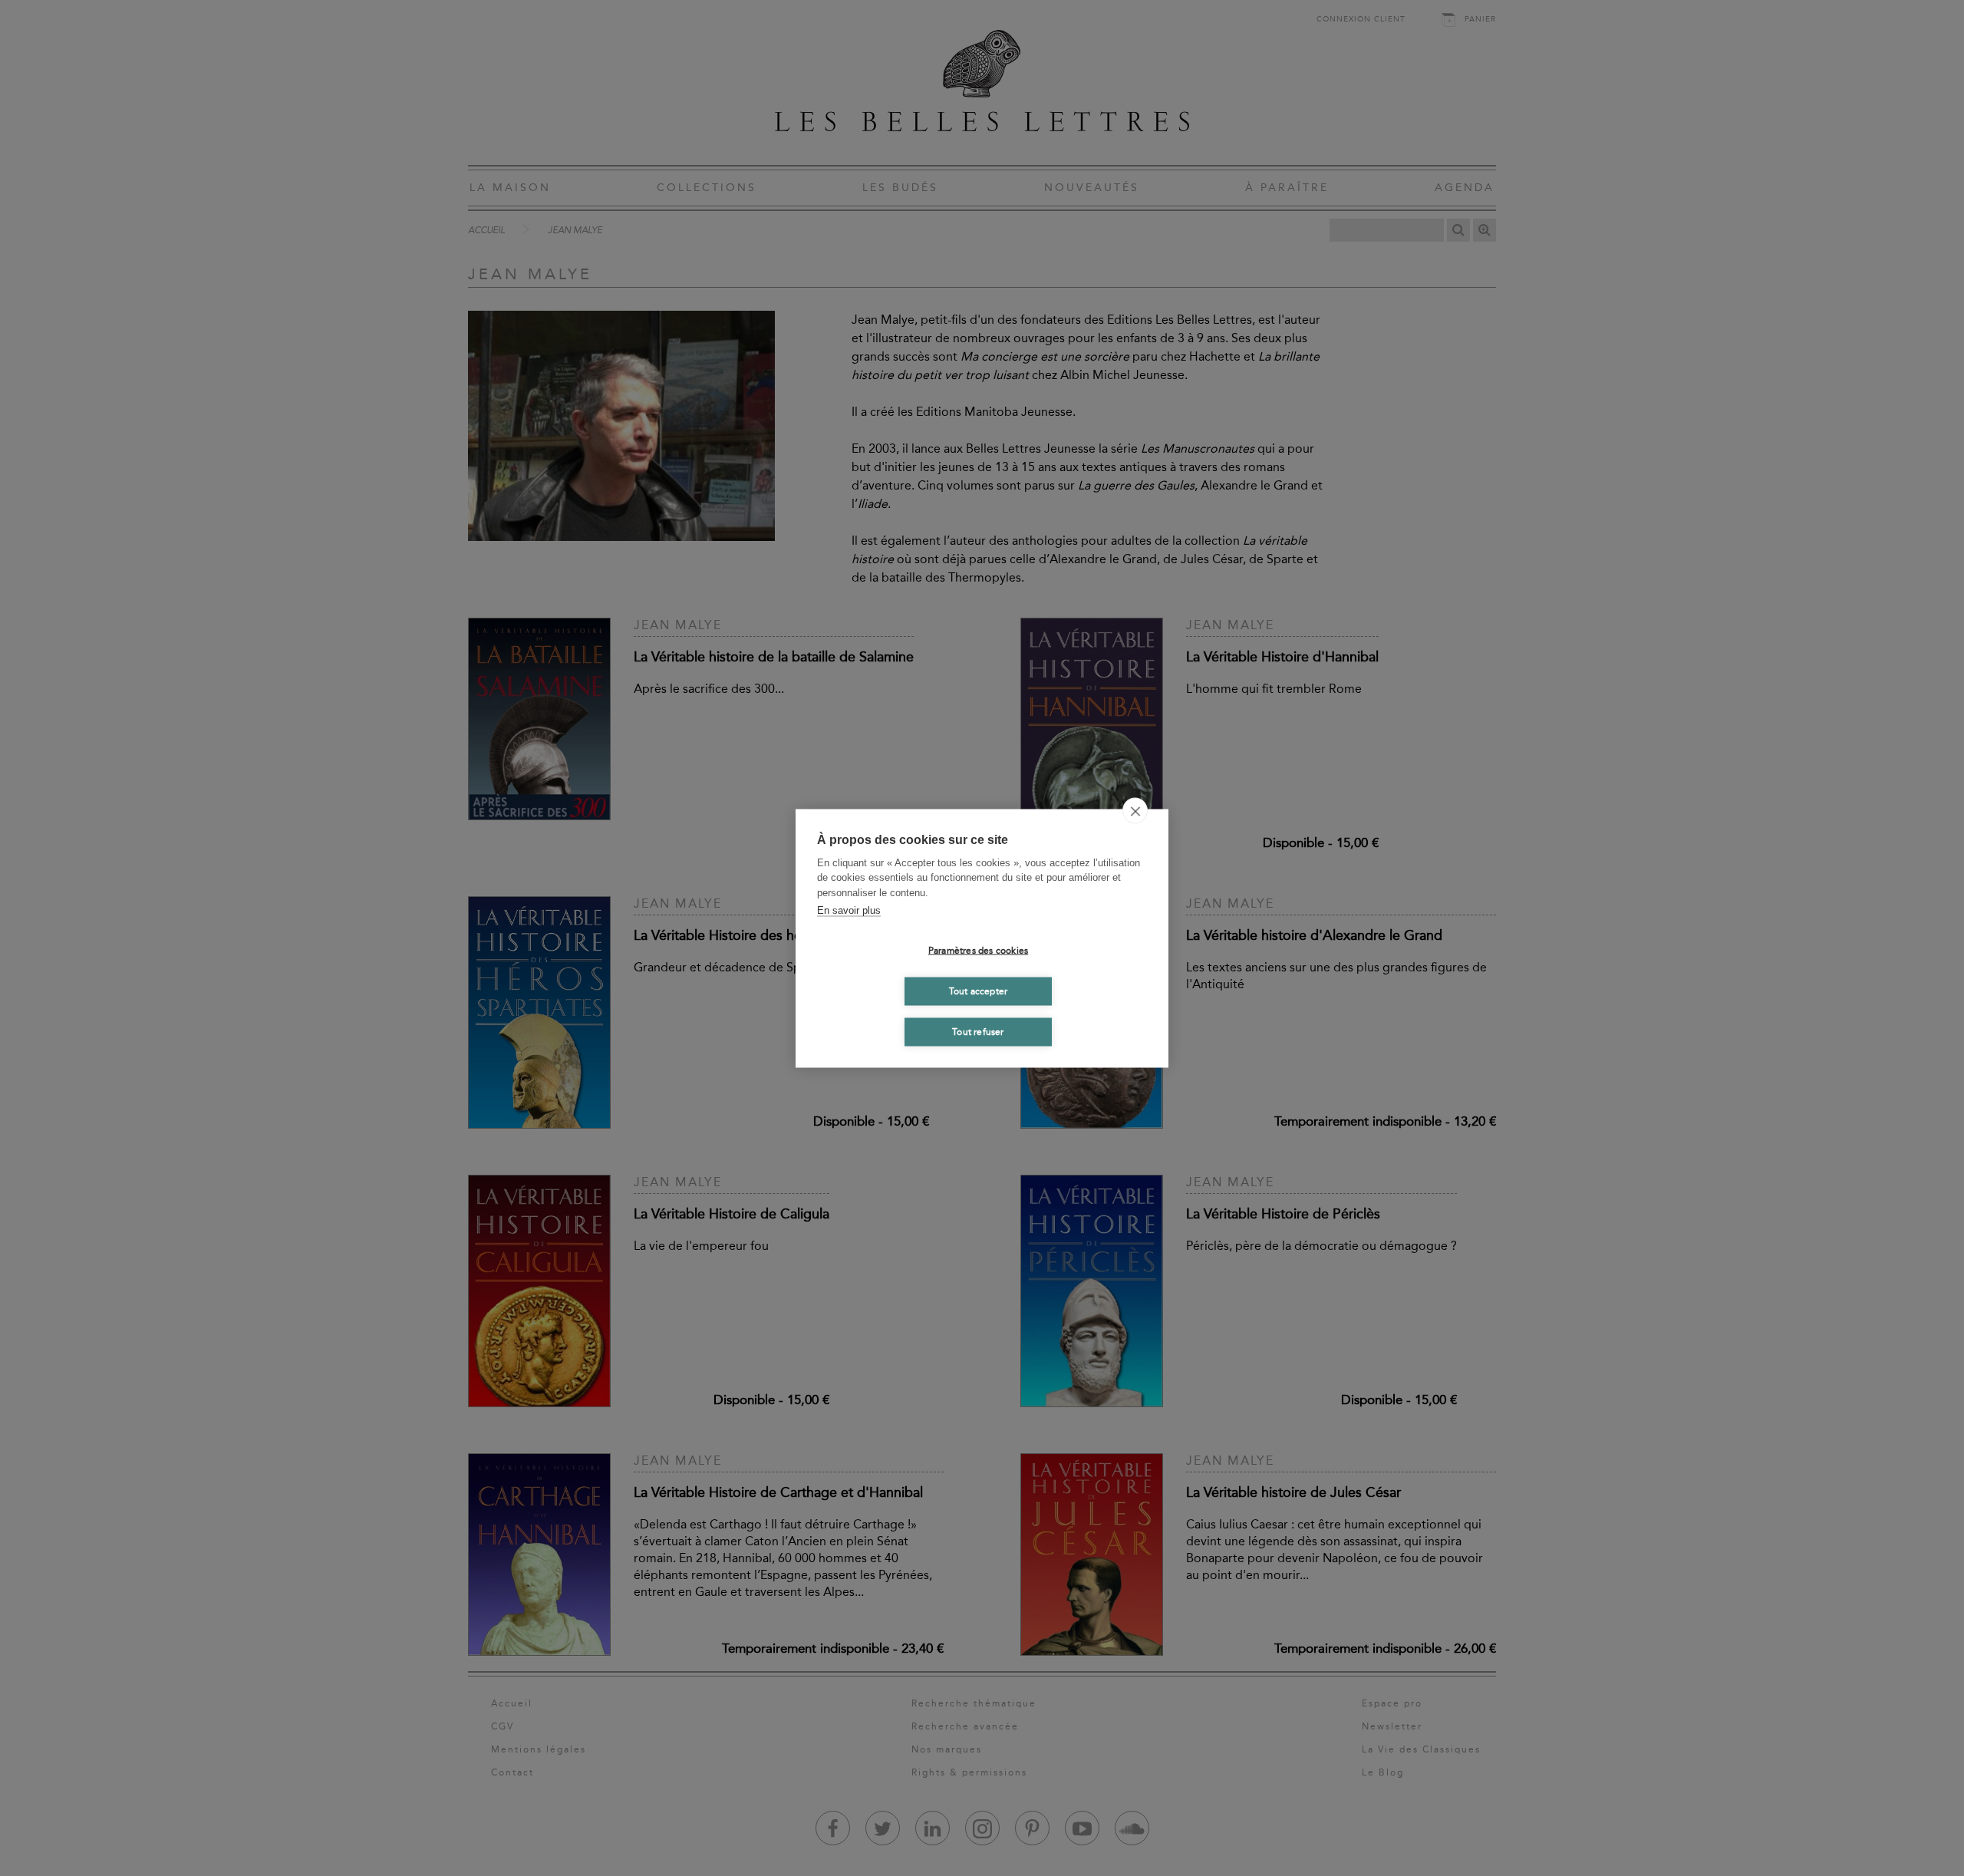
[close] (1135, 810)
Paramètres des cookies (978, 951)
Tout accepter (979, 991)
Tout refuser (978, 1032)
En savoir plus (849, 910)
